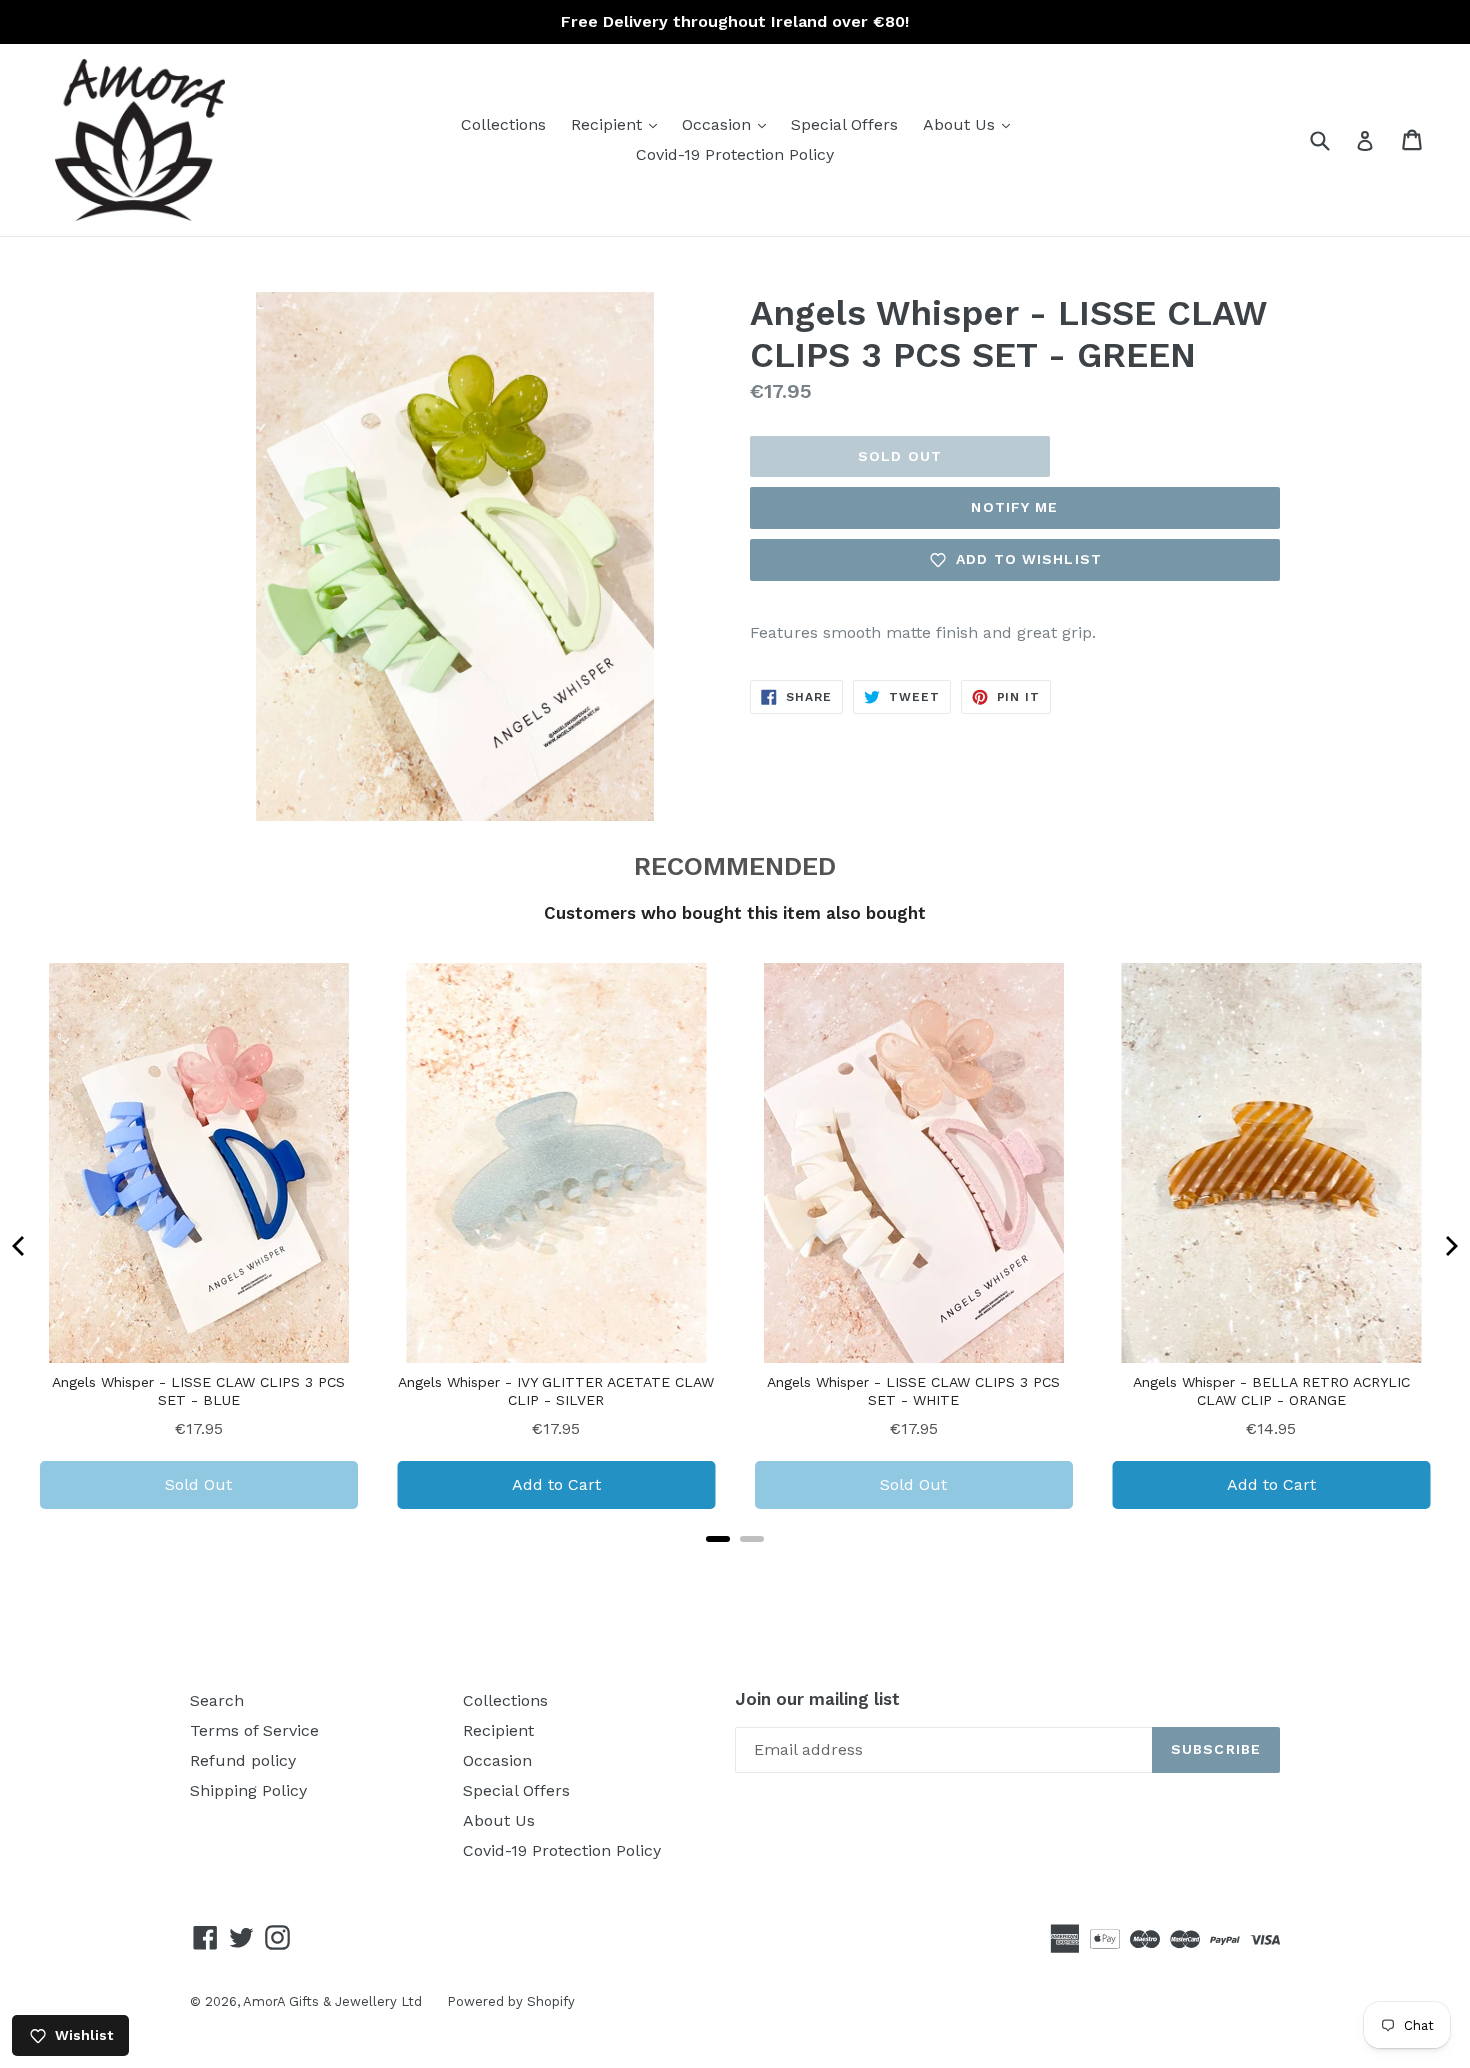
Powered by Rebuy (735, 1565)
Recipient (619, 124)
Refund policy (243, 1760)
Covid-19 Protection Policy (735, 154)
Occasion (729, 124)
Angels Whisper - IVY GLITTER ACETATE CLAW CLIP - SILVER (556, 1391)
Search (217, 1700)
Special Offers (844, 124)
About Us (971, 124)
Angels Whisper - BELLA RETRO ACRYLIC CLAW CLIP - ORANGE (1271, 1391)
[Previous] (20, 1246)
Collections (503, 124)
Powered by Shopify (511, 2001)
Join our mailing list (817, 1699)
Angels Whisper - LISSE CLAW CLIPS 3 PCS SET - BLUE (198, 1391)
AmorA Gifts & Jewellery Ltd (332, 2001)
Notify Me (1014, 507)
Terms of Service (254, 1730)
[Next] (1450, 1246)
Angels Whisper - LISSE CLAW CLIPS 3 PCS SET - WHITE (913, 1391)
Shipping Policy (248, 1790)
